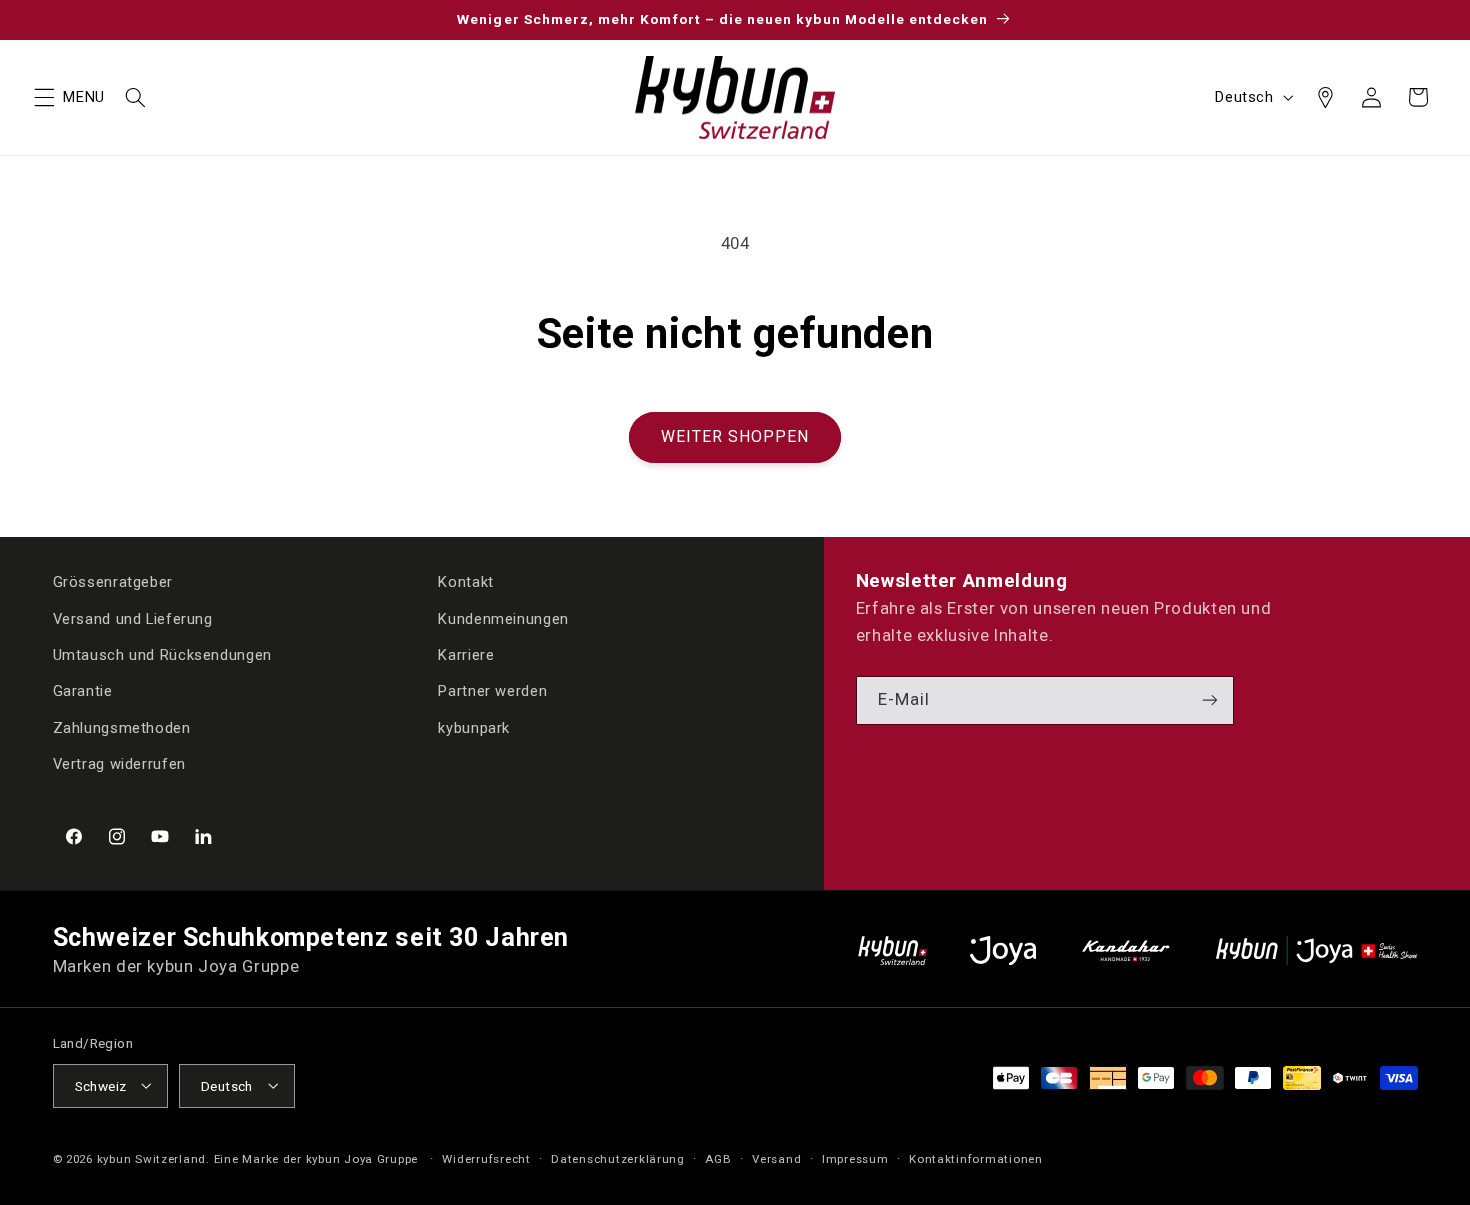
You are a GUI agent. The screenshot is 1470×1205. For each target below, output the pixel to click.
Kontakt (465, 582)
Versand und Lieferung (133, 619)
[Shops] (1325, 97)
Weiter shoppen (735, 436)
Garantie (83, 692)
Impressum (855, 1158)
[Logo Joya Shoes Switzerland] (1003, 950)
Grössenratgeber (113, 582)
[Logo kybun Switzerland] (893, 950)
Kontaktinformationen (976, 1158)
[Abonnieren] (1210, 700)
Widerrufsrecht (486, 1158)
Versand (776, 1158)
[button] (44, 97)
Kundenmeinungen (503, 619)
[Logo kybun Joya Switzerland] (1316, 950)
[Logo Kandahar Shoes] (1126, 950)
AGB (718, 1158)
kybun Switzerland (152, 1158)
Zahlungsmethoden (122, 728)
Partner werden (492, 692)
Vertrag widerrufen (119, 764)
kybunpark (474, 728)
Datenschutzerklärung (618, 1158)
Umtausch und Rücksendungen (162, 655)
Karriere (466, 655)
